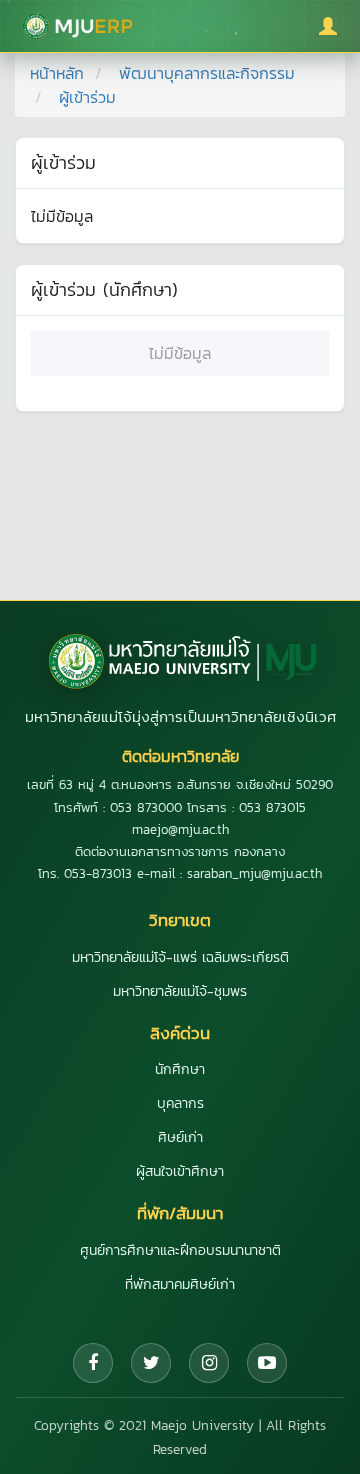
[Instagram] (209, 1363)
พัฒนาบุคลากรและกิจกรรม (207, 73)
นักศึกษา (180, 1069)
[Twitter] (151, 1363)
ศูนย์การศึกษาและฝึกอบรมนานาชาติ (180, 1250)
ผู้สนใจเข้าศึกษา (180, 1171)
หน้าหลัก (57, 73)
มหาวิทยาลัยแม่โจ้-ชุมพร (180, 991)
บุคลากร (180, 1103)
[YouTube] (267, 1363)
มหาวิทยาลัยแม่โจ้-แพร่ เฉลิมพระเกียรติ (180, 957)
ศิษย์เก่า (180, 1137)
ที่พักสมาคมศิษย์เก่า (180, 1284)
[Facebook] (93, 1363)
